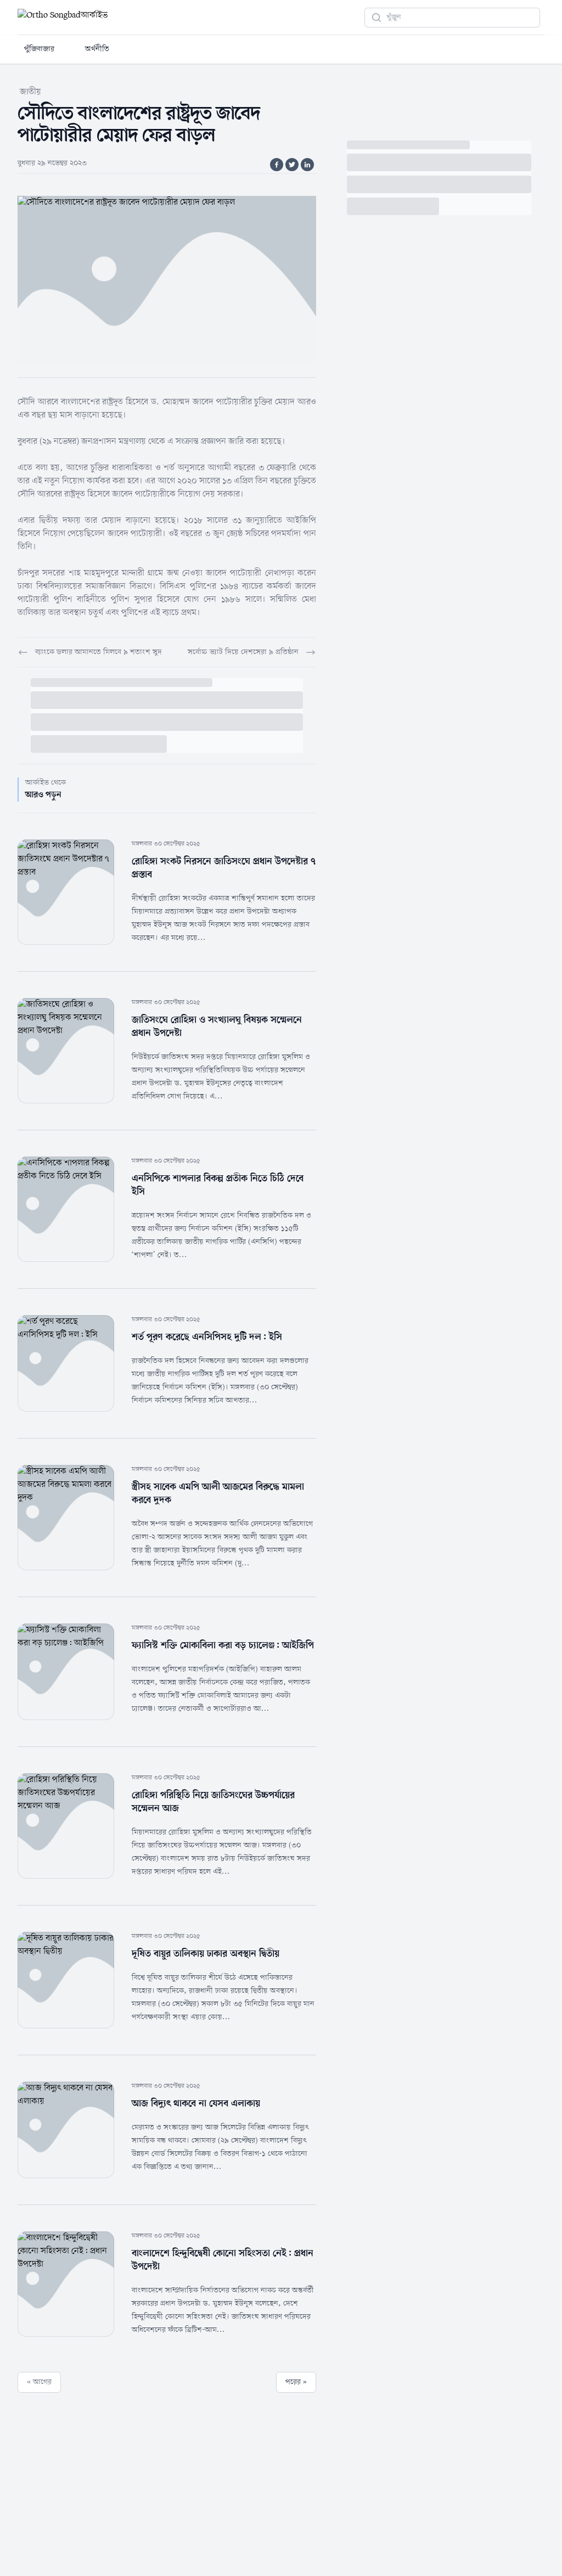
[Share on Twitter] (292, 165)
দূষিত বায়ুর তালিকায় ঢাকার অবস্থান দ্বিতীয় (206, 1954)
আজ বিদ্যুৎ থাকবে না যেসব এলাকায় (196, 2104)
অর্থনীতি (97, 49)
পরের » (296, 2382)
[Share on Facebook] (277, 165)
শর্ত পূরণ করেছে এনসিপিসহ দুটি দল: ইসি (207, 1337)
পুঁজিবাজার (39, 49)
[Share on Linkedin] (307, 165)
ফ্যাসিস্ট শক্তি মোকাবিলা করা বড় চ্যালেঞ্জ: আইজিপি (223, 1645)
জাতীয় (30, 92)
